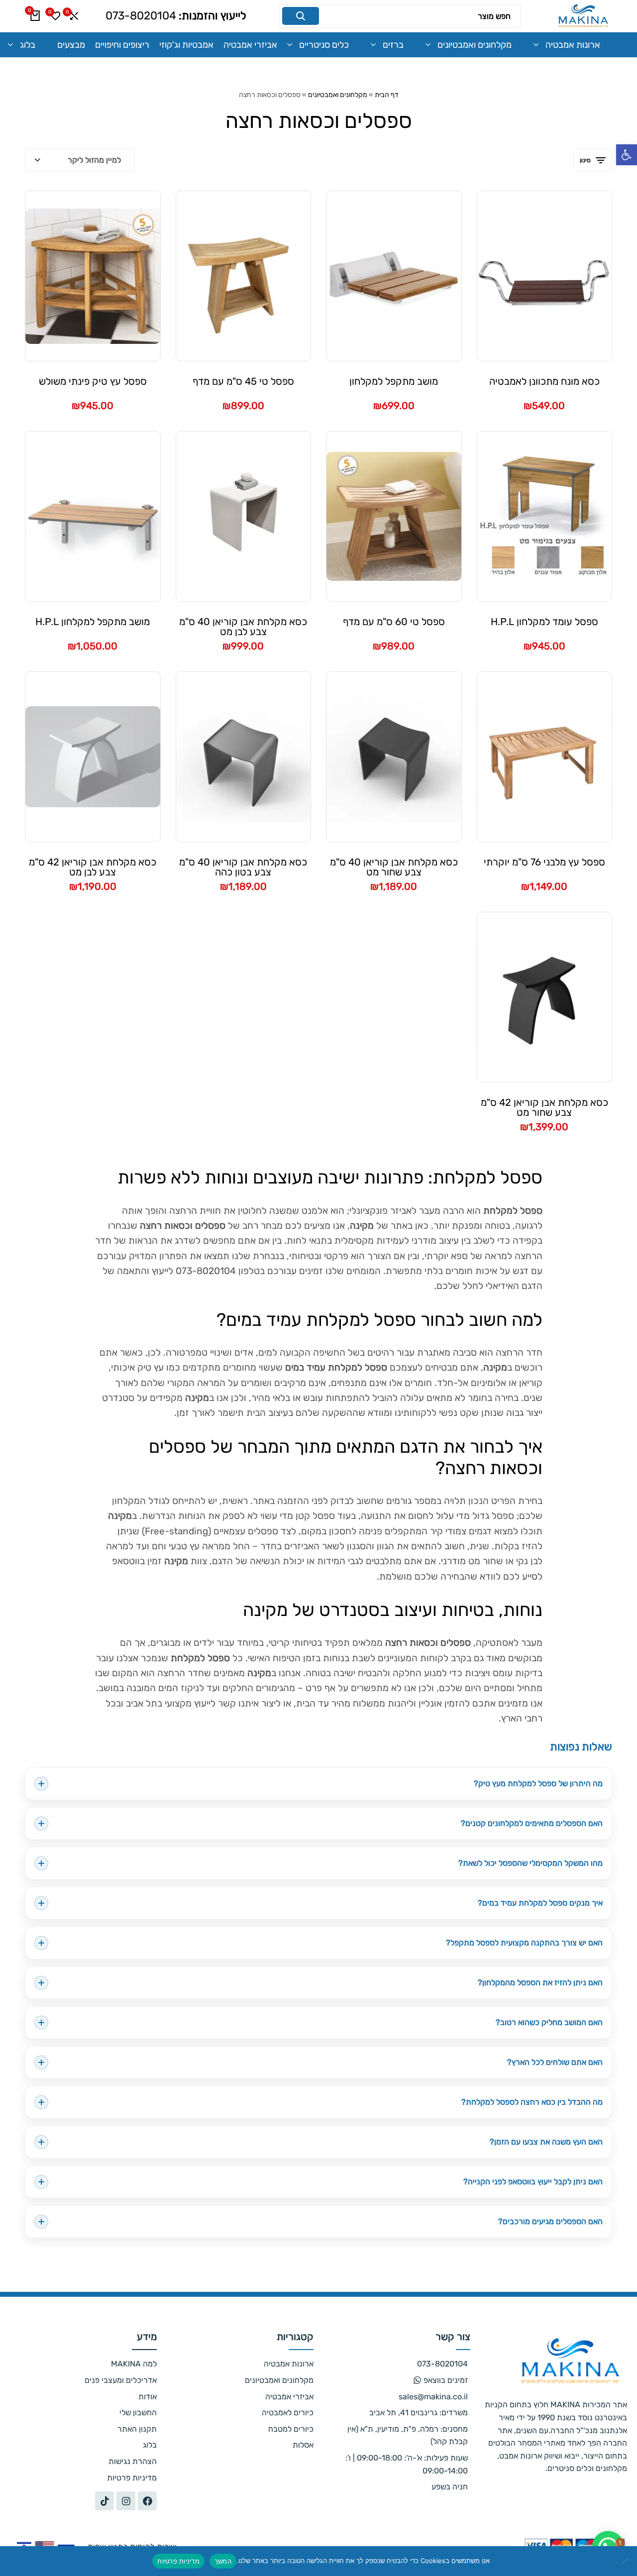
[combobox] (80, 160)
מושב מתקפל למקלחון (394, 382)
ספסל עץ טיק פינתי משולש (93, 382)
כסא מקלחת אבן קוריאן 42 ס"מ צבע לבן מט (93, 867)
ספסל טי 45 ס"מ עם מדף (243, 382)
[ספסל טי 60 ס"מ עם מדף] (394, 516)
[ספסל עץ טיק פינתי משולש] (93, 276)
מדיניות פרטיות (178, 2561)
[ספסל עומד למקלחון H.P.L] (545, 516)
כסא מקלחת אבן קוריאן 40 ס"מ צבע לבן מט (243, 627)
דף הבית (387, 95)
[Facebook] (147, 2501)
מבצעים (71, 45)
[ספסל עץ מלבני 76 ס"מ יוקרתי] (545, 757)
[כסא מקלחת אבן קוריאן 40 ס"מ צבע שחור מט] (394, 756)
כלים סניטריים (324, 45)
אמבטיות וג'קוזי (186, 45)
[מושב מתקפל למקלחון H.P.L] (93, 517)
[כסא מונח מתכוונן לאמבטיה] (545, 276)
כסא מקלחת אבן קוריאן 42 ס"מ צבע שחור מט (544, 1107)
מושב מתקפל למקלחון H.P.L (93, 622)
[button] (627, 155)
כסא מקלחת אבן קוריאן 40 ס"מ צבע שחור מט (394, 867)
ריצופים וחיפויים (122, 45)
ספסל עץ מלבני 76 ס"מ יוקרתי (544, 862)
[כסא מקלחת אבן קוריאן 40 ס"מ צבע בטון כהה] (244, 756)
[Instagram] (126, 2501)
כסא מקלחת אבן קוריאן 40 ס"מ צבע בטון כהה (243, 867)
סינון (585, 160)
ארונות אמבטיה (573, 45)
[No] (625, 2561)
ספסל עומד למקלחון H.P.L (544, 622)
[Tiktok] (105, 2501)
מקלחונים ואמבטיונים (475, 45)
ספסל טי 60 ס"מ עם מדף (394, 622)
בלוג (28, 45)
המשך (223, 2561)
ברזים (393, 45)
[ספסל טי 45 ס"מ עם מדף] (244, 276)
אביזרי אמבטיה (250, 45)
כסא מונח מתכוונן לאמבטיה (544, 382)
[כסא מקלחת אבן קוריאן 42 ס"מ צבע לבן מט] (93, 757)
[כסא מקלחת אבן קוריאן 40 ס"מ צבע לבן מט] (244, 516)
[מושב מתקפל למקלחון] (394, 276)
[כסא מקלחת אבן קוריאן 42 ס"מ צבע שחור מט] (545, 997)
